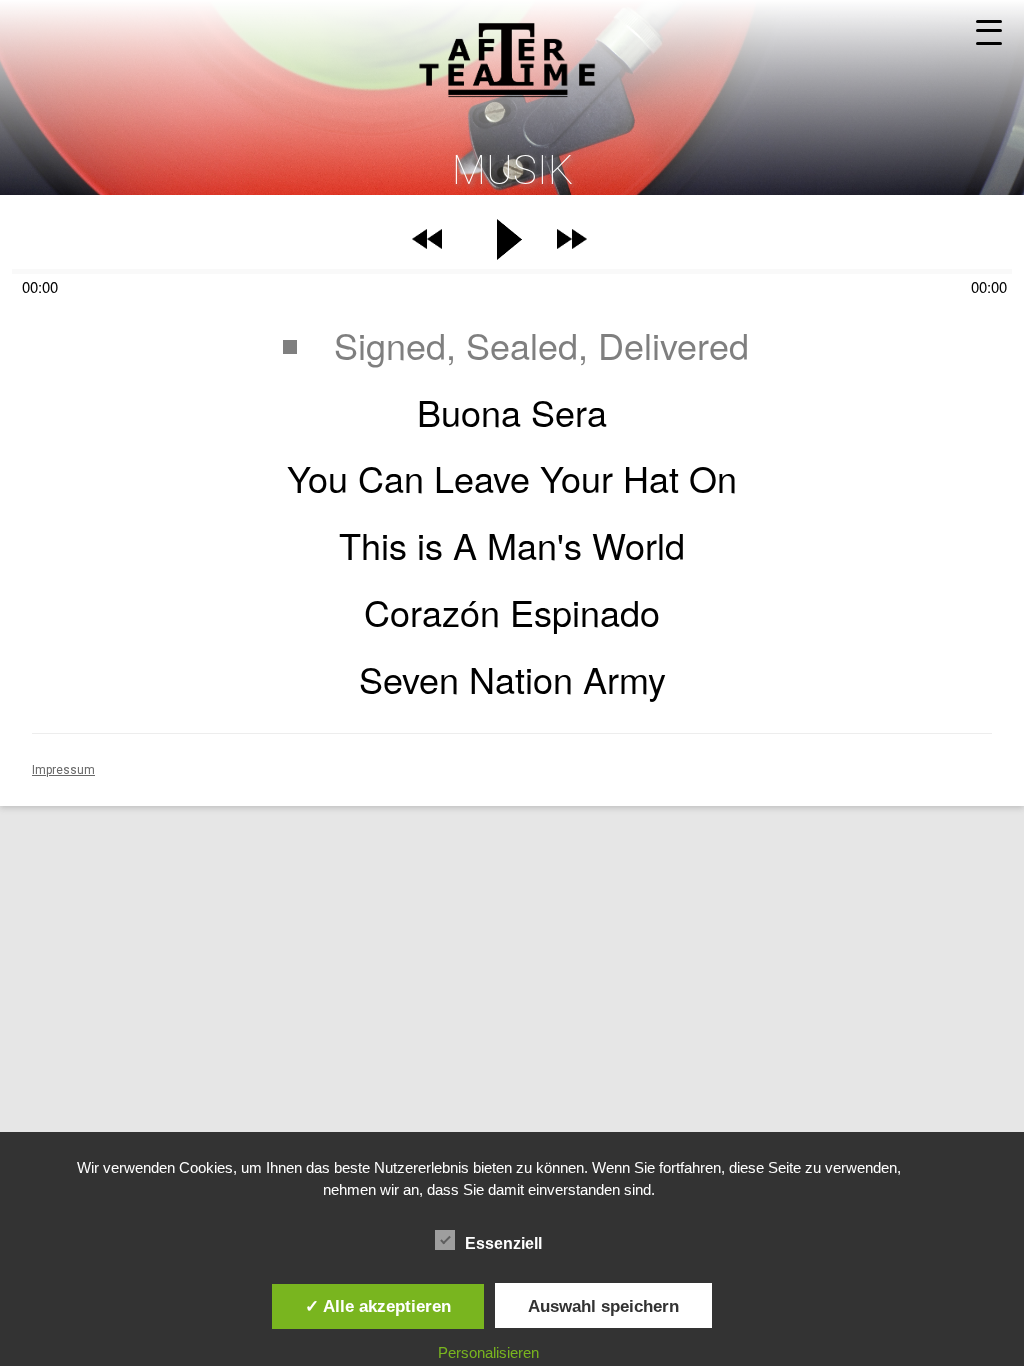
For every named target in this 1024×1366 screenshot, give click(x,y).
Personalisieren (488, 1352)
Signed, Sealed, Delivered (541, 344)
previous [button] (427, 249)
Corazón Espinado (512, 611)
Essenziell (503, 1243)
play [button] (512, 240)
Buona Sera (512, 411)
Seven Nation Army (512, 678)
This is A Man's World (512, 544)
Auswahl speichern (603, 1306)
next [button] (572, 249)
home (512, 49)
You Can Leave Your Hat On (512, 477)
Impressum (63, 770)
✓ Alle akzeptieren (378, 1306)
